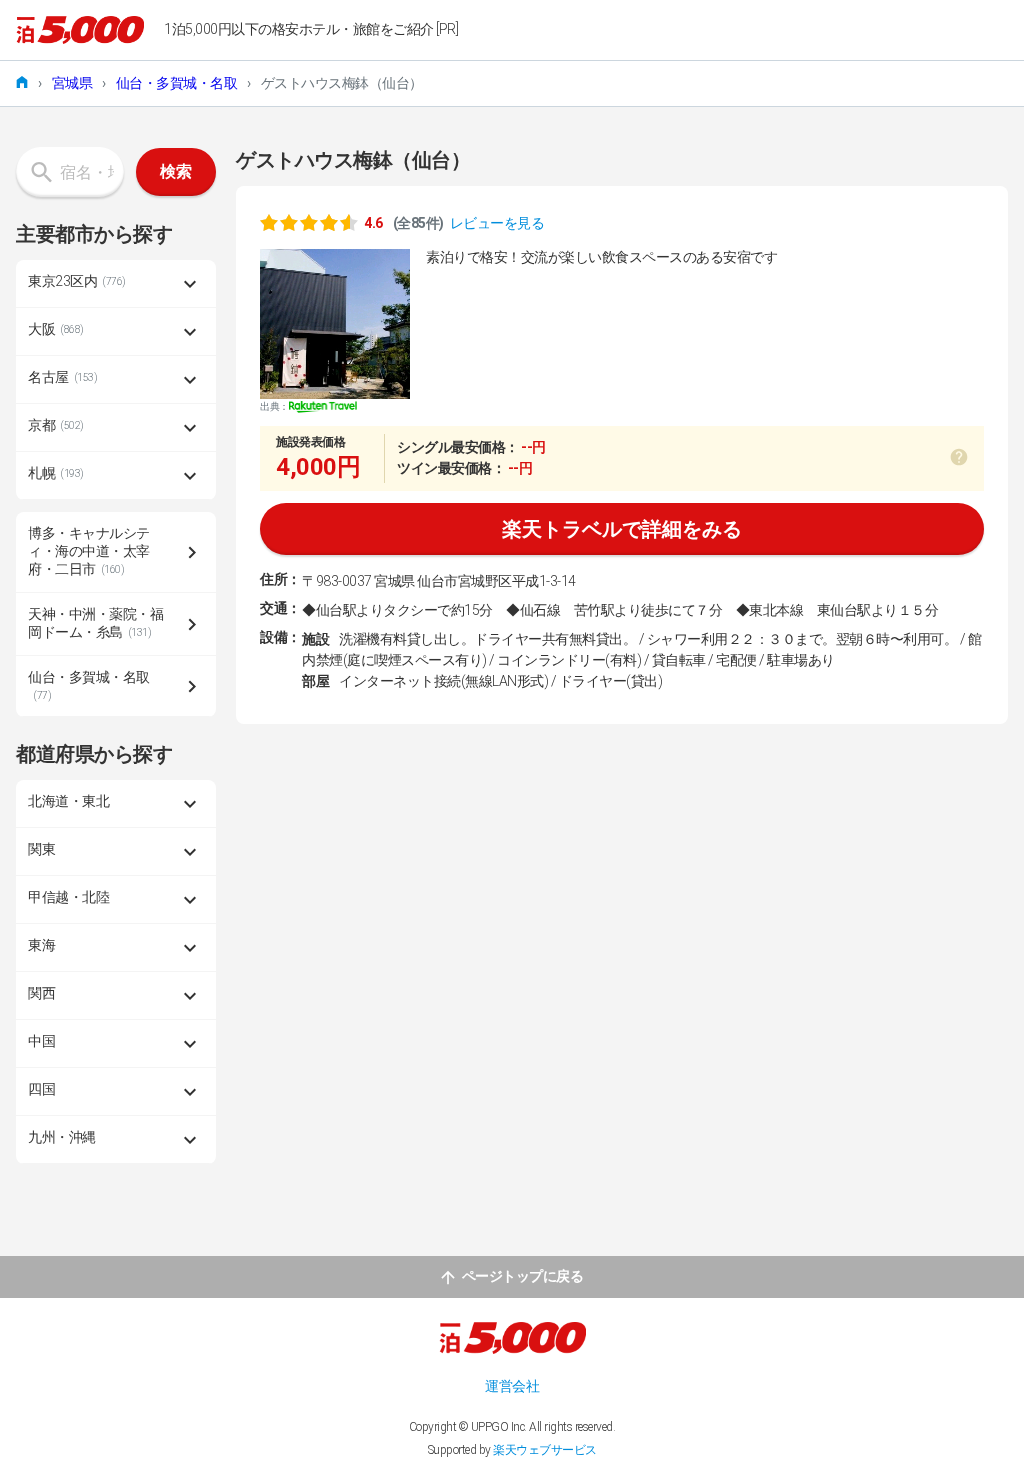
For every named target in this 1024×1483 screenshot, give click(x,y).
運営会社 (512, 1386)
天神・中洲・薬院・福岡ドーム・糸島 (95, 623)
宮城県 (72, 83)
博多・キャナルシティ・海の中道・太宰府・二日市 (89, 551)
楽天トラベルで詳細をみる (622, 529)
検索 (176, 171)
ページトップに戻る (523, 1276)
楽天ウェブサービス (545, 1450)
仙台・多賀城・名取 (177, 83)
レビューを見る (497, 223)
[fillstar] (309, 222)
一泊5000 (80, 30)
